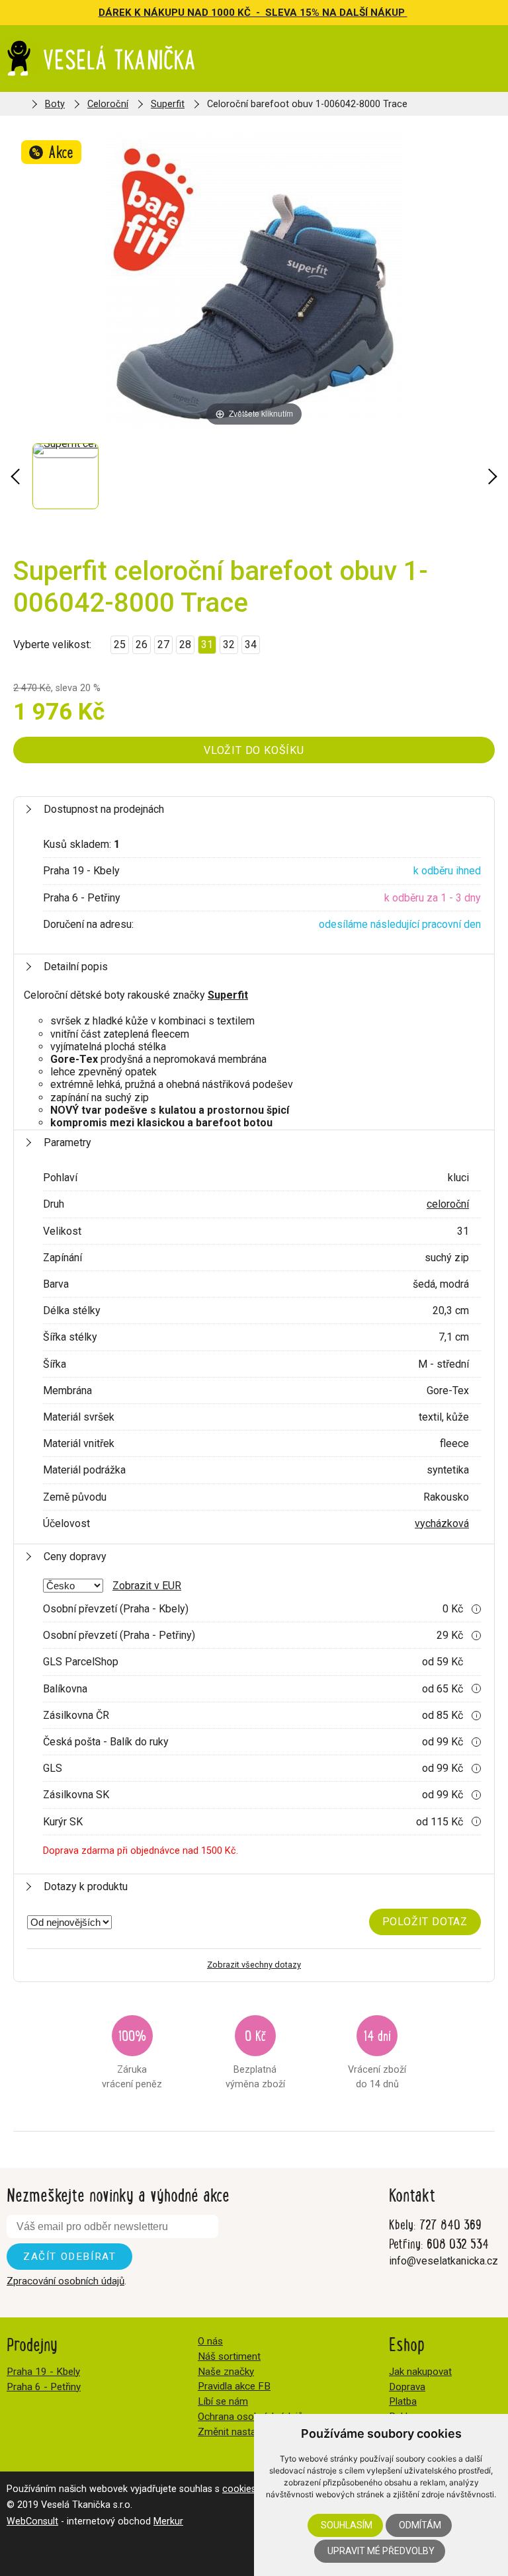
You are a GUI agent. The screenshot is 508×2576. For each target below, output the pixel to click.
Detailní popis (76, 967)
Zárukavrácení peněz (132, 2057)
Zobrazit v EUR (147, 1586)
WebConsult (32, 2521)
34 (251, 644)
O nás (210, 2341)
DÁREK (116, 13)
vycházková (442, 1523)
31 (207, 644)
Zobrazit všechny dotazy (254, 1965)
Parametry (67, 1143)
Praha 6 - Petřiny (44, 2387)
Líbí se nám (223, 2401)
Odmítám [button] (420, 2525)
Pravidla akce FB (234, 2386)
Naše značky (226, 2372)
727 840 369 (450, 2224)
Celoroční (108, 104)
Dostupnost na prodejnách (104, 809)
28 (185, 644)
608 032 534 (458, 2243)
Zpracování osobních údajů (65, 2281)
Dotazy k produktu (86, 1887)
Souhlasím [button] (347, 2525)
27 (163, 644)
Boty (55, 104)
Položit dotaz (425, 1922)
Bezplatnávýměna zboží (255, 2057)
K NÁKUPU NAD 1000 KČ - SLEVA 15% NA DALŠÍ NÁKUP (271, 13)
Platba (403, 2401)
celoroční (448, 1204)
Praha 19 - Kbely (43, 2372)
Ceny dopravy (75, 1557)
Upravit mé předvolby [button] (381, 2551)
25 (120, 644)
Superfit (168, 104)
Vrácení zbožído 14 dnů (377, 2057)
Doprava (407, 2387)
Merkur (168, 2521)
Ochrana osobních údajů (250, 2417)
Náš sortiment (229, 2356)
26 (142, 644)
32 (229, 644)
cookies (239, 2489)
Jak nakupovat (420, 2372)
